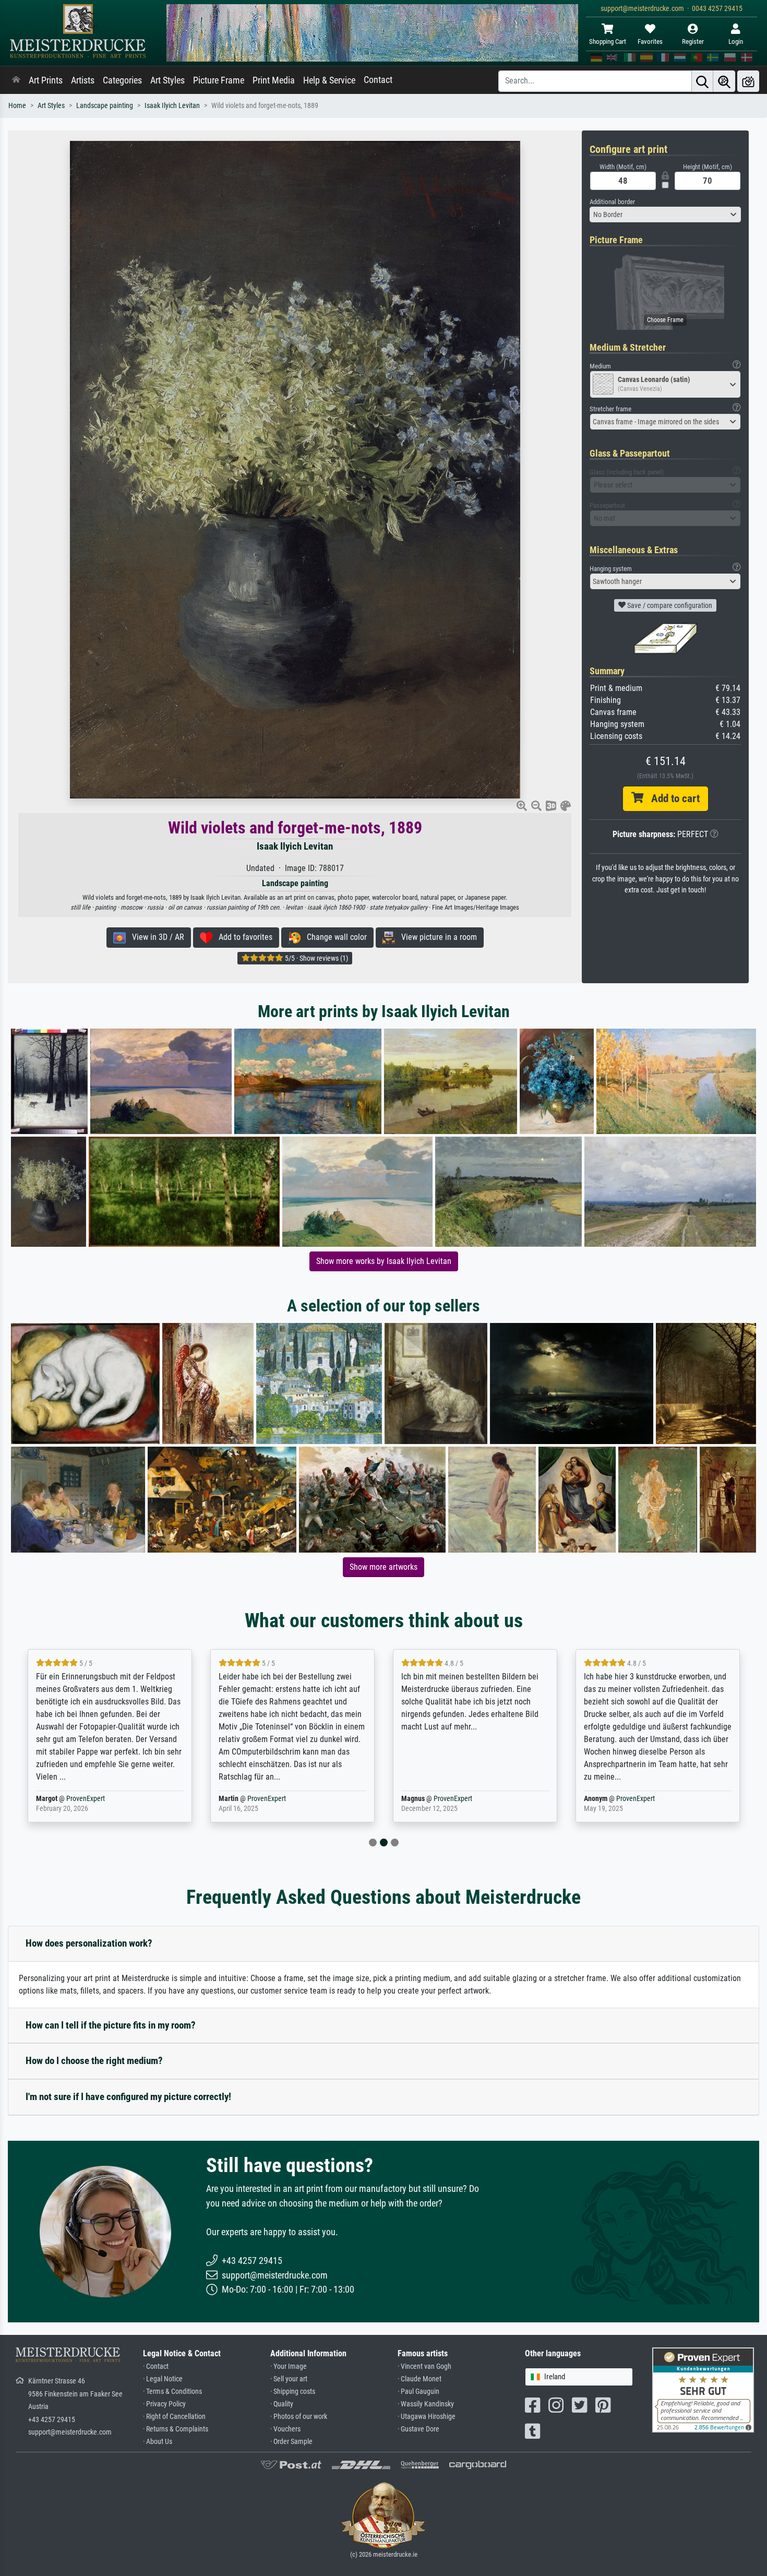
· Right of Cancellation (174, 2417)
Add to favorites (242, 937)
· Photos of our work (299, 2417)
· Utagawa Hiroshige (427, 2417)
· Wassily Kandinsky (426, 2404)
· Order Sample (291, 2442)
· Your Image (289, 2366)
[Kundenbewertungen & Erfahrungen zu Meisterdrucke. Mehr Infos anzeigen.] (703, 2389)
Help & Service (329, 80)
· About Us (158, 2442)
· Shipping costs (293, 2392)
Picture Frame (219, 80)
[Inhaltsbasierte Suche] (724, 81)
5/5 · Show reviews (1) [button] (316, 958)
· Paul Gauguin (418, 2392)
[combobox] (665, 214)
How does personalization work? (89, 1943)
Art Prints (46, 80)
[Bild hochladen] (748, 81)
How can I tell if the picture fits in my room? (111, 2025)
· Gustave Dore (418, 2429)
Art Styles (167, 80)
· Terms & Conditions (172, 2392)
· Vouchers (285, 2429)
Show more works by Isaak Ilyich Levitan (384, 1261)
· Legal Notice (163, 2379)
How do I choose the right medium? (94, 2061)
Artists (83, 80)
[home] (16, 80)
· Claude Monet (420, 2379)
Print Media (274, 80)
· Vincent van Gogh (424, 2366)
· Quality (282, 2404)
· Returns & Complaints (176, 2429)
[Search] (702, 81)
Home (17, 106)
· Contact (156, 2366)
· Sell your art (289, 2379)
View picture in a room (436, 937)
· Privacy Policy (164, 2404)
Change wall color (334, 937)
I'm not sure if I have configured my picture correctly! (128, 2097)
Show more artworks (383, 1567)
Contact (378, 80)
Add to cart (672, 798)
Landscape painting (105, 106)
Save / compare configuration (669, 605)
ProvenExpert (88, 1799)
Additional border (612, 202)
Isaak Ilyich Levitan (172, 106)
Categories (122, 80)
